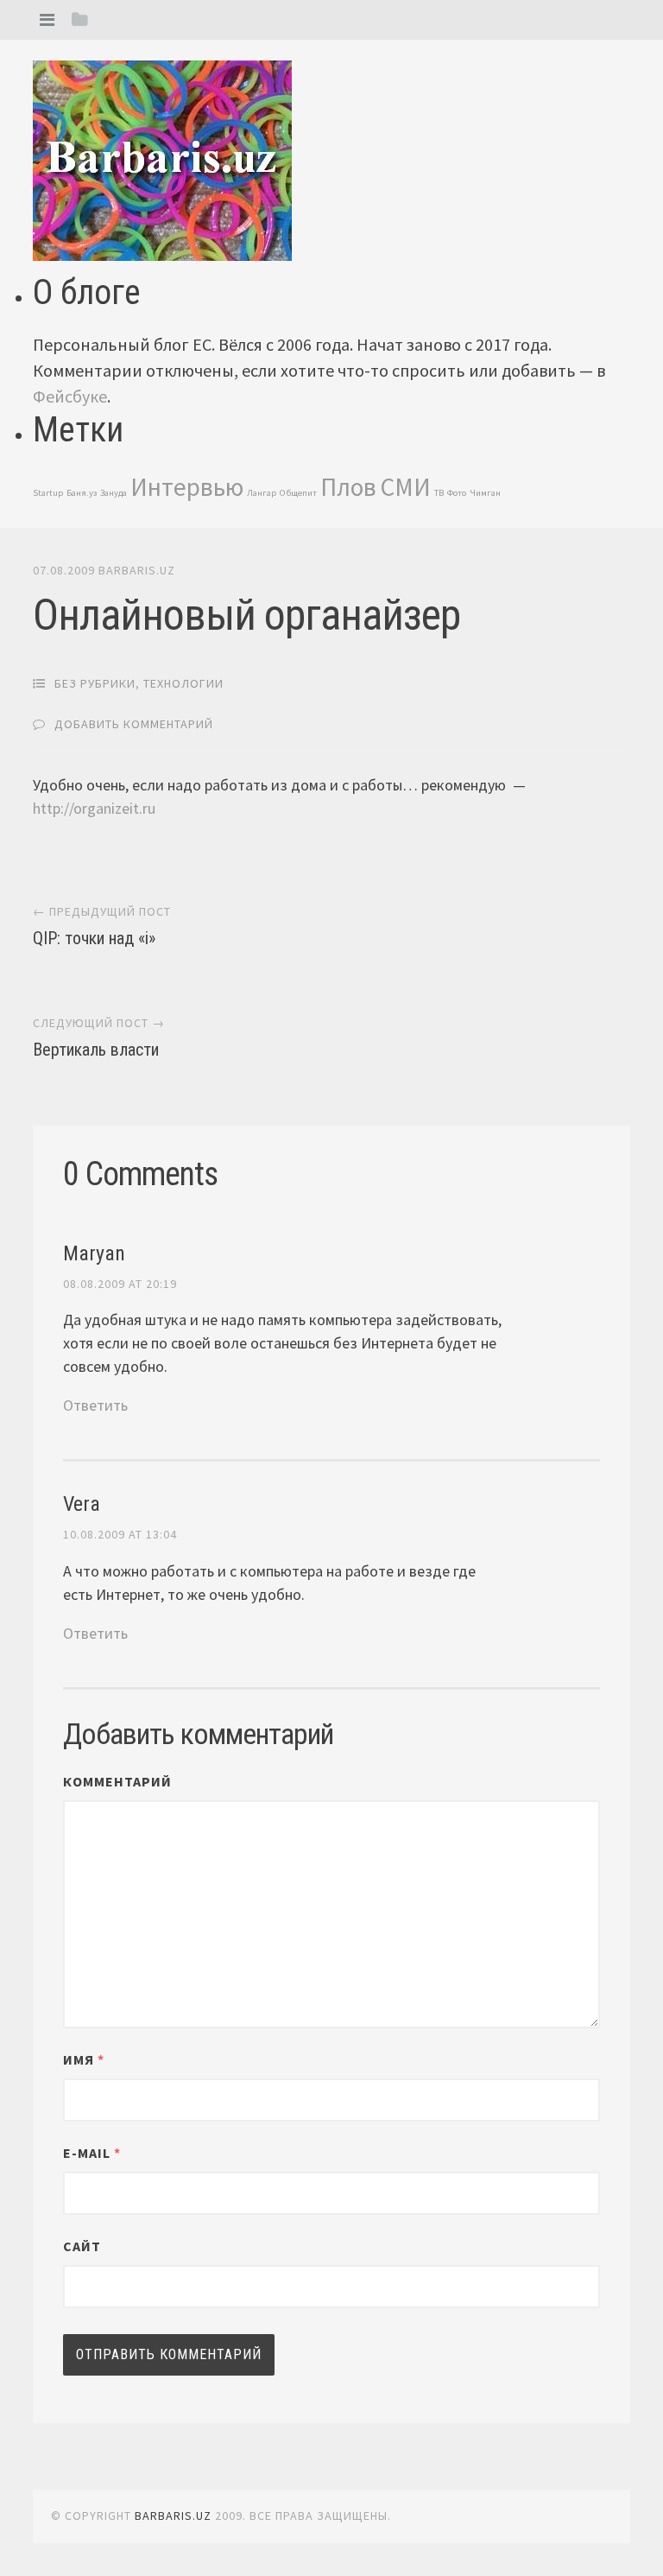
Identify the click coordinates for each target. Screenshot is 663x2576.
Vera (82, 1504)
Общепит (298, 493)
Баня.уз (82, 493)
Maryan (94, 1253)
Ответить (95, 1405)
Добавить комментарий (134, 724)
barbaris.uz (137, 570)
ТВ (439, 493)
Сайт (82, 2246)
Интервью (187, 487)
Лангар (262, 493)
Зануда (114, 493)
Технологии (183, 683)
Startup (48, 493)
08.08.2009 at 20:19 (120, 1284)
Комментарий (117, 1781)
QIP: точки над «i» (94, 938)
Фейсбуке (70, 396)
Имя (84, 2059)
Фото (457, 493)
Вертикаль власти (96, 1050)
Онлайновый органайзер (246, 615)
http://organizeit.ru (94, 808)
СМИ (405, 487)
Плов (348, 487)
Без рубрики (95, 683)
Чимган (485, 493)
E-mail (92, 2153)
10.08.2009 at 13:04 (120, 1534)
